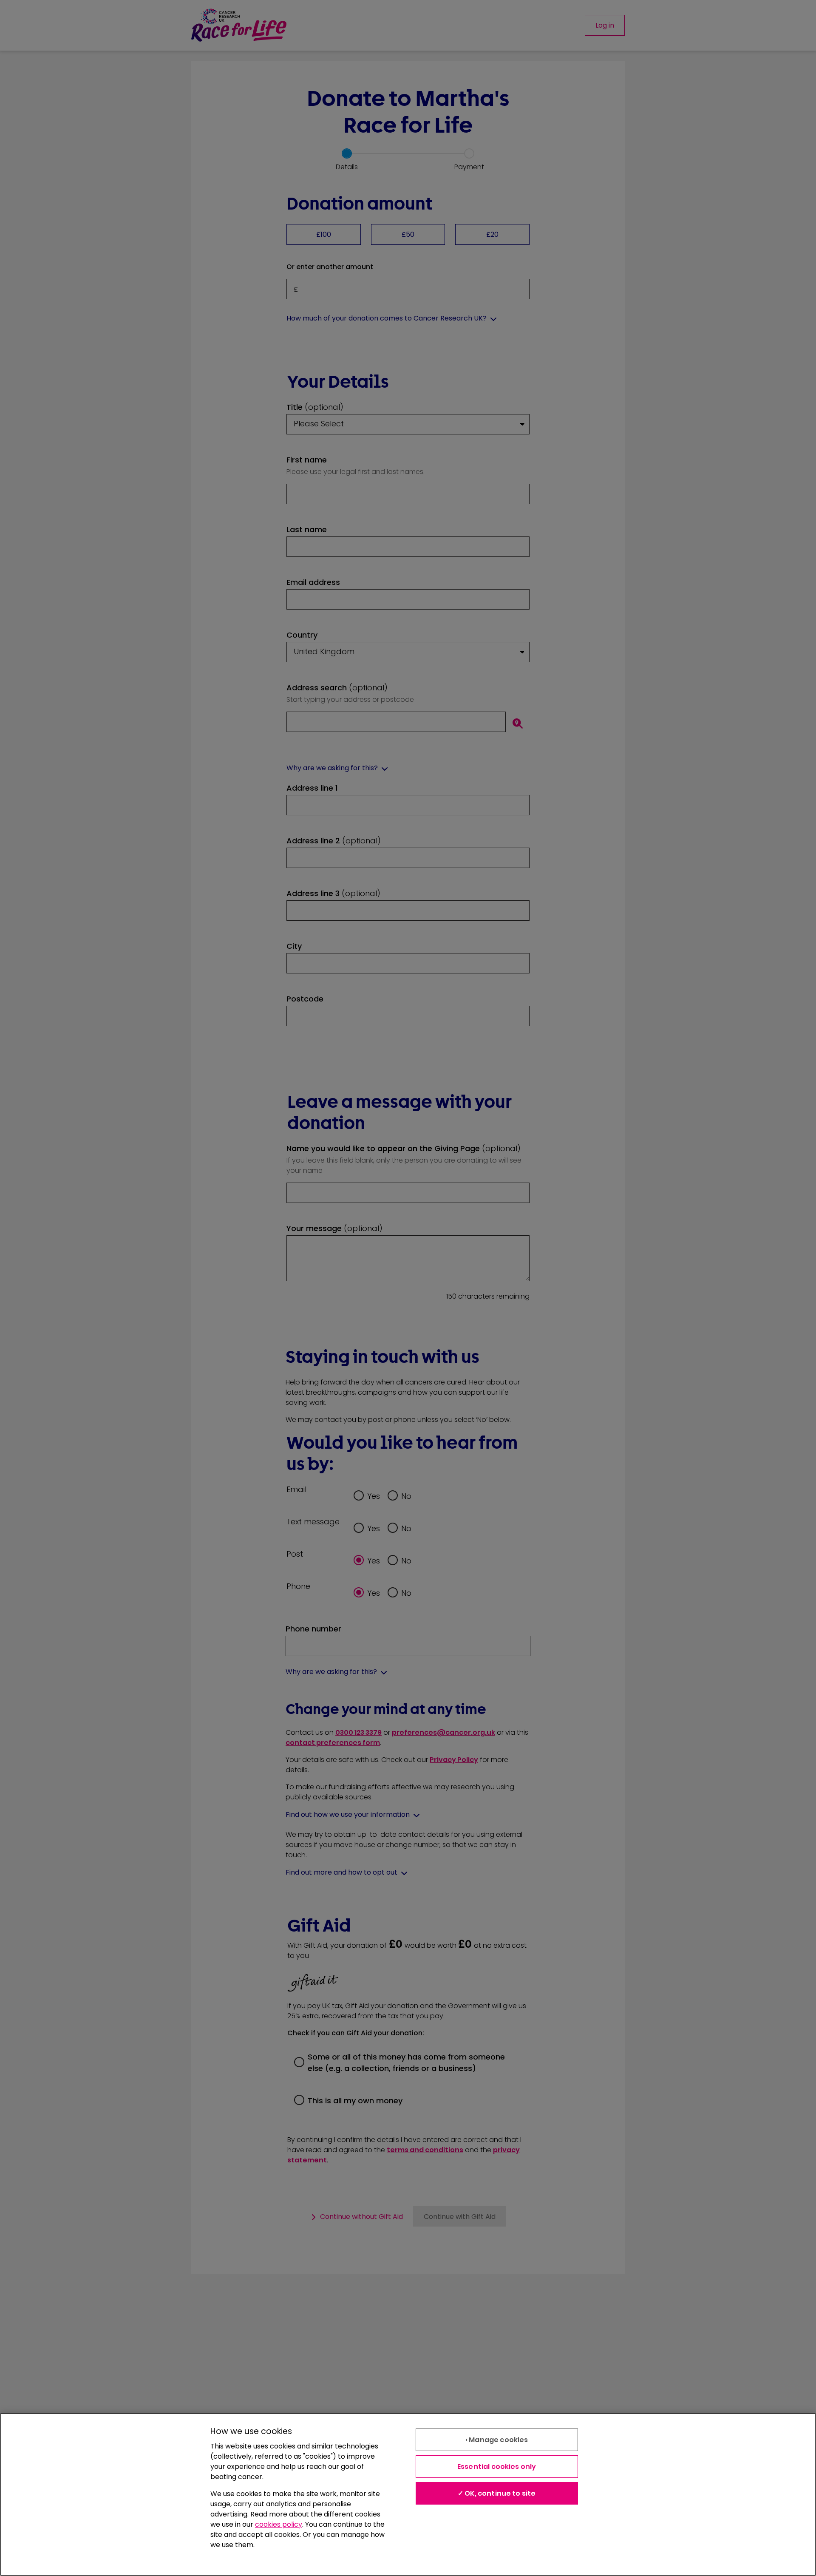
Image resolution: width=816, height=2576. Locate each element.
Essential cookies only (497, 2467)
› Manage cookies (497, 2440)
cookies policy (279, 2524)
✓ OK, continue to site (497, 2493)
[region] (408, 2494)
